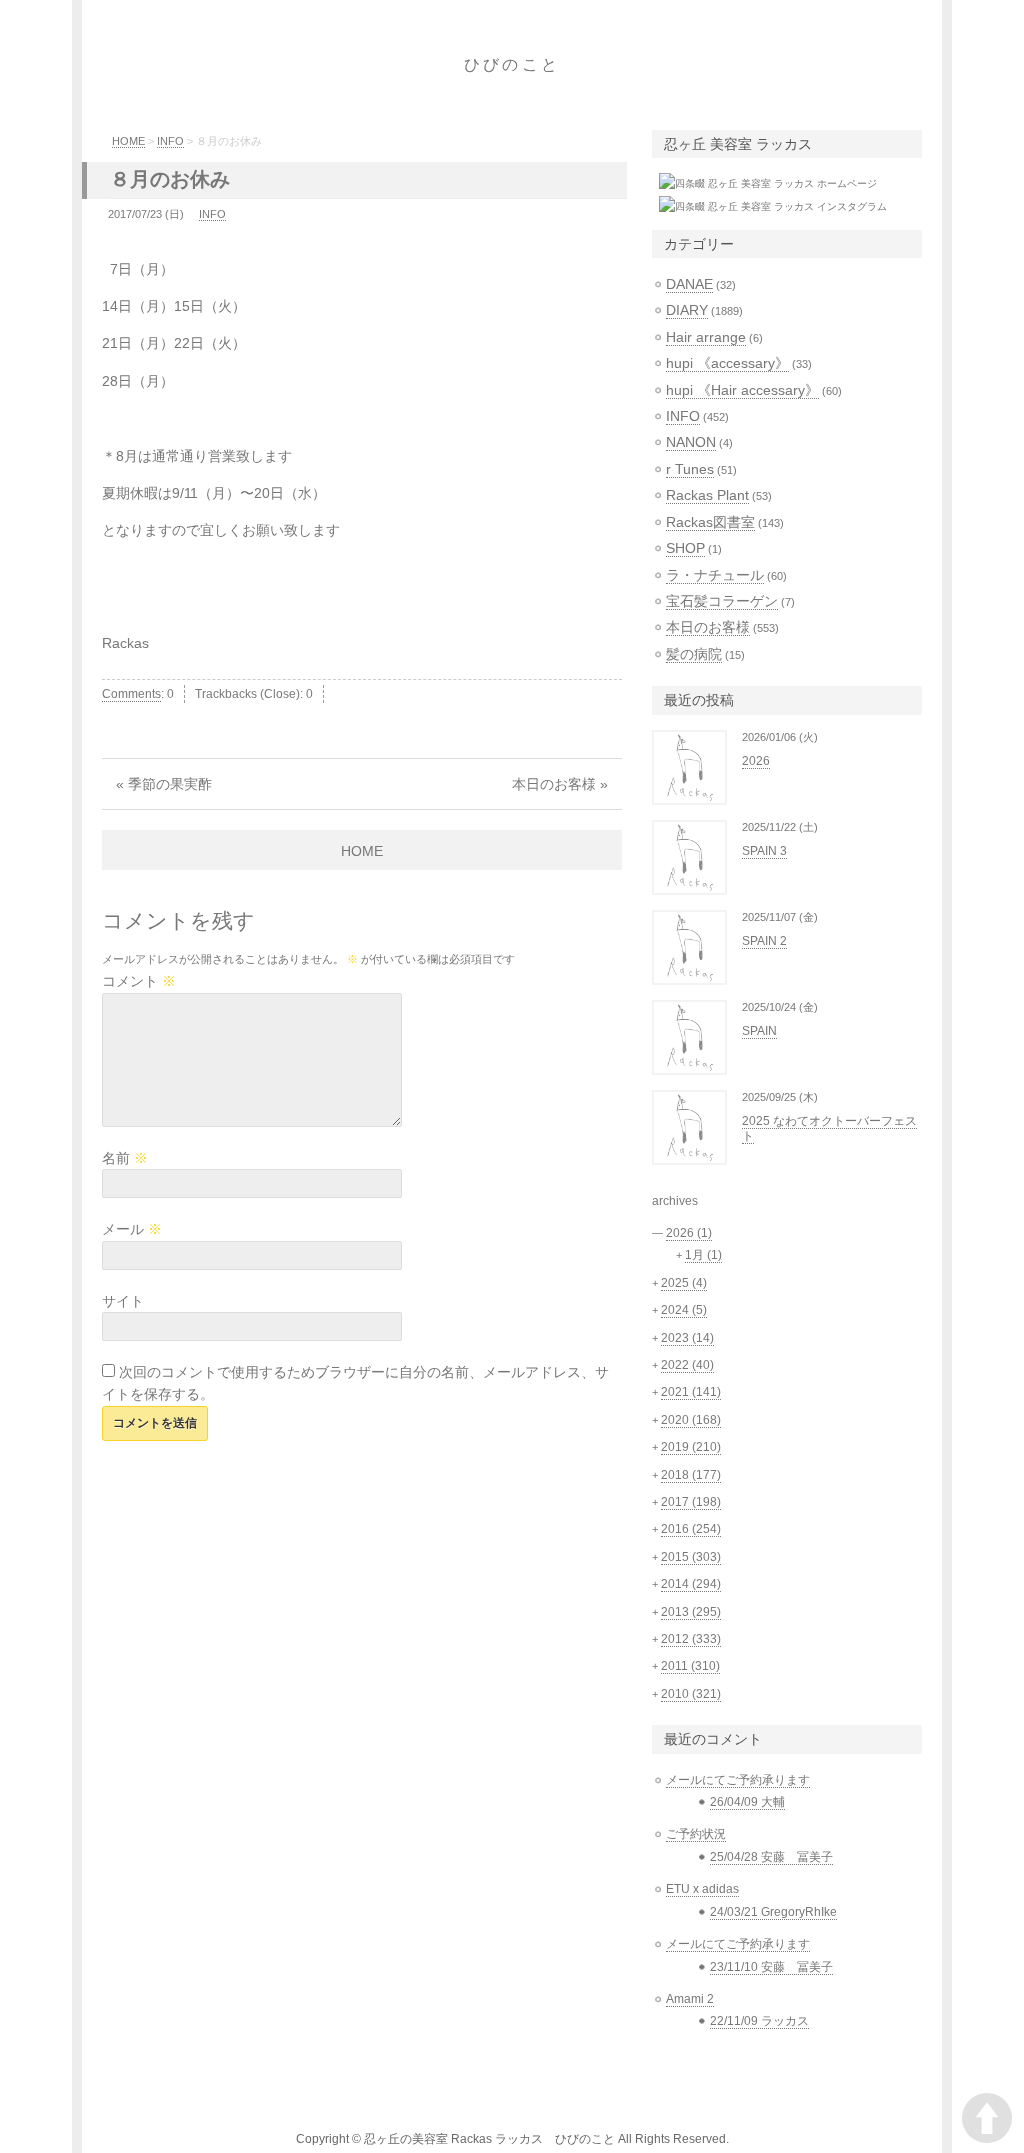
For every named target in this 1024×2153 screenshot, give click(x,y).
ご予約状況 (696, 1834)
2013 (691, 1612)
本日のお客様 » (560, 784)
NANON (691, 442)
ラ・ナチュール (715, 575)
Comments (131, 694)
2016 (691, 1529)
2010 (691, 1694)
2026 (756, 761)
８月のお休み (170, 179)
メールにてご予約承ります (738, 1780)
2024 (684, 1310)
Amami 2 (690, 1999)
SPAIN (759, 1031)
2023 (687, 1338)
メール (132, 1229)
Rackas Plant (707, 495)
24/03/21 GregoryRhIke (773, 1912)
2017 (691, 1502)
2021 (691, 1392)
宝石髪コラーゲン (722, 601)
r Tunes (690, 469)
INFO (170, 141)
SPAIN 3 (764, 851)
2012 (691, 1639)
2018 (691, 1475)
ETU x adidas (702, 1889)
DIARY (687, 310)
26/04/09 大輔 (747, 1802)
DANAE (689, 284)
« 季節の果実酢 (164, 784)
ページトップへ (987, 2118)
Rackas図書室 (710, 522)
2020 (691, 1420)
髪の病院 (694, 654)
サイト (123, 1301)
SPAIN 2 (764, 941)
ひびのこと (512, 64)
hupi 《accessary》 (727, 363)
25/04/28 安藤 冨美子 (771, 1857)
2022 (687, 1365)
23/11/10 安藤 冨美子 (771, 1967)
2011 (690, 1666)
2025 (684, 1283)
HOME (128, 141)
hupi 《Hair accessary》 (742, 390)
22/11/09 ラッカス (759, 2021)
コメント (139, 981)
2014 (691, 1584)
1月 (703, 1255)
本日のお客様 (708, 627)
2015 (691, 1557)
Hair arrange (706, 337)
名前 (125, 1158)
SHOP (685, 548)
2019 (691, 1447)
